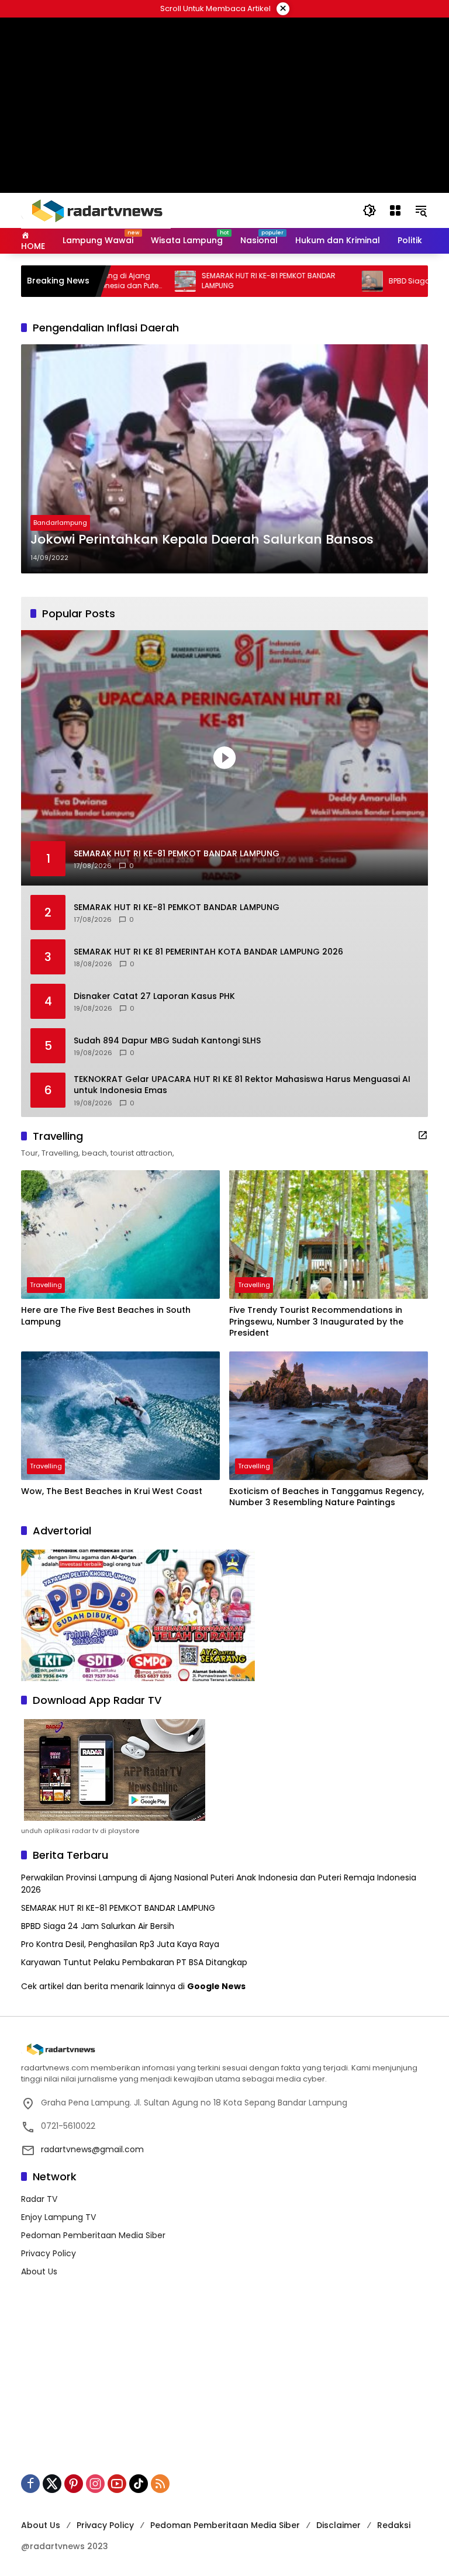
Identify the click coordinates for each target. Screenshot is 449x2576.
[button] (369, 210)
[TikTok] (139, 2484)
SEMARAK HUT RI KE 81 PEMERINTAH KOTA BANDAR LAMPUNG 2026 (208, 952)
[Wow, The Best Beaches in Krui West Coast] (120, 1416)
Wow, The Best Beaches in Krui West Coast (112, 1491)
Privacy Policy (49, 2253)
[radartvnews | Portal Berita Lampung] (96, 210)
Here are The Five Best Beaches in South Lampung (106, 1316)
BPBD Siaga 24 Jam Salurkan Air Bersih (98, 1926)
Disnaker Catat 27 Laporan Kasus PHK (154, 996)
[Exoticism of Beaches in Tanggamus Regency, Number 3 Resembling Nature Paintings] (329, 1416)
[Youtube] (117, 2484)
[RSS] (160, 2484)
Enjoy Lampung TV (58, 2217)
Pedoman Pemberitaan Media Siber (93, 2235)
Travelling (46, 1285)
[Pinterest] (74, 2484)
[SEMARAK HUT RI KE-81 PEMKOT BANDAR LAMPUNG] (133, 281)
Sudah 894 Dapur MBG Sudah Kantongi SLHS (167, 1041)
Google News (216, 1986)
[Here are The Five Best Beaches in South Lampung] (120, 1235)
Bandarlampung (60, 523)
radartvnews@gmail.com (92, 2149)
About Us (39, 2271)
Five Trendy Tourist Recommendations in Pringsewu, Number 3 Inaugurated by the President (316, 1322)
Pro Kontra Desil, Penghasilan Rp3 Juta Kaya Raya (120, 1944)
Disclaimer (339, 2525)
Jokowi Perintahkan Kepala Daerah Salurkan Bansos (202, 540)
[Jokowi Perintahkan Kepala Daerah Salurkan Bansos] (224, 459)
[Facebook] (30, 2484)
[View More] (423, 1135)
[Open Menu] (395, 210)
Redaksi (394, 2525)
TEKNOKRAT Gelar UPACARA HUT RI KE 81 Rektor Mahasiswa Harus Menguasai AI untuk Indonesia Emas (242, 1085)
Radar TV (39, 2199)
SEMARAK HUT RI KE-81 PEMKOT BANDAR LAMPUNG (216, 281)
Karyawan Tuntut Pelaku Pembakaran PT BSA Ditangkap (134, 1962)
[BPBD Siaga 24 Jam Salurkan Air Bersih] (320, 281)
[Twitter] (52, 2484)
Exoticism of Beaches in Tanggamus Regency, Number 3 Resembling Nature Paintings (327, 1497)
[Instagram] (95, 2484)
